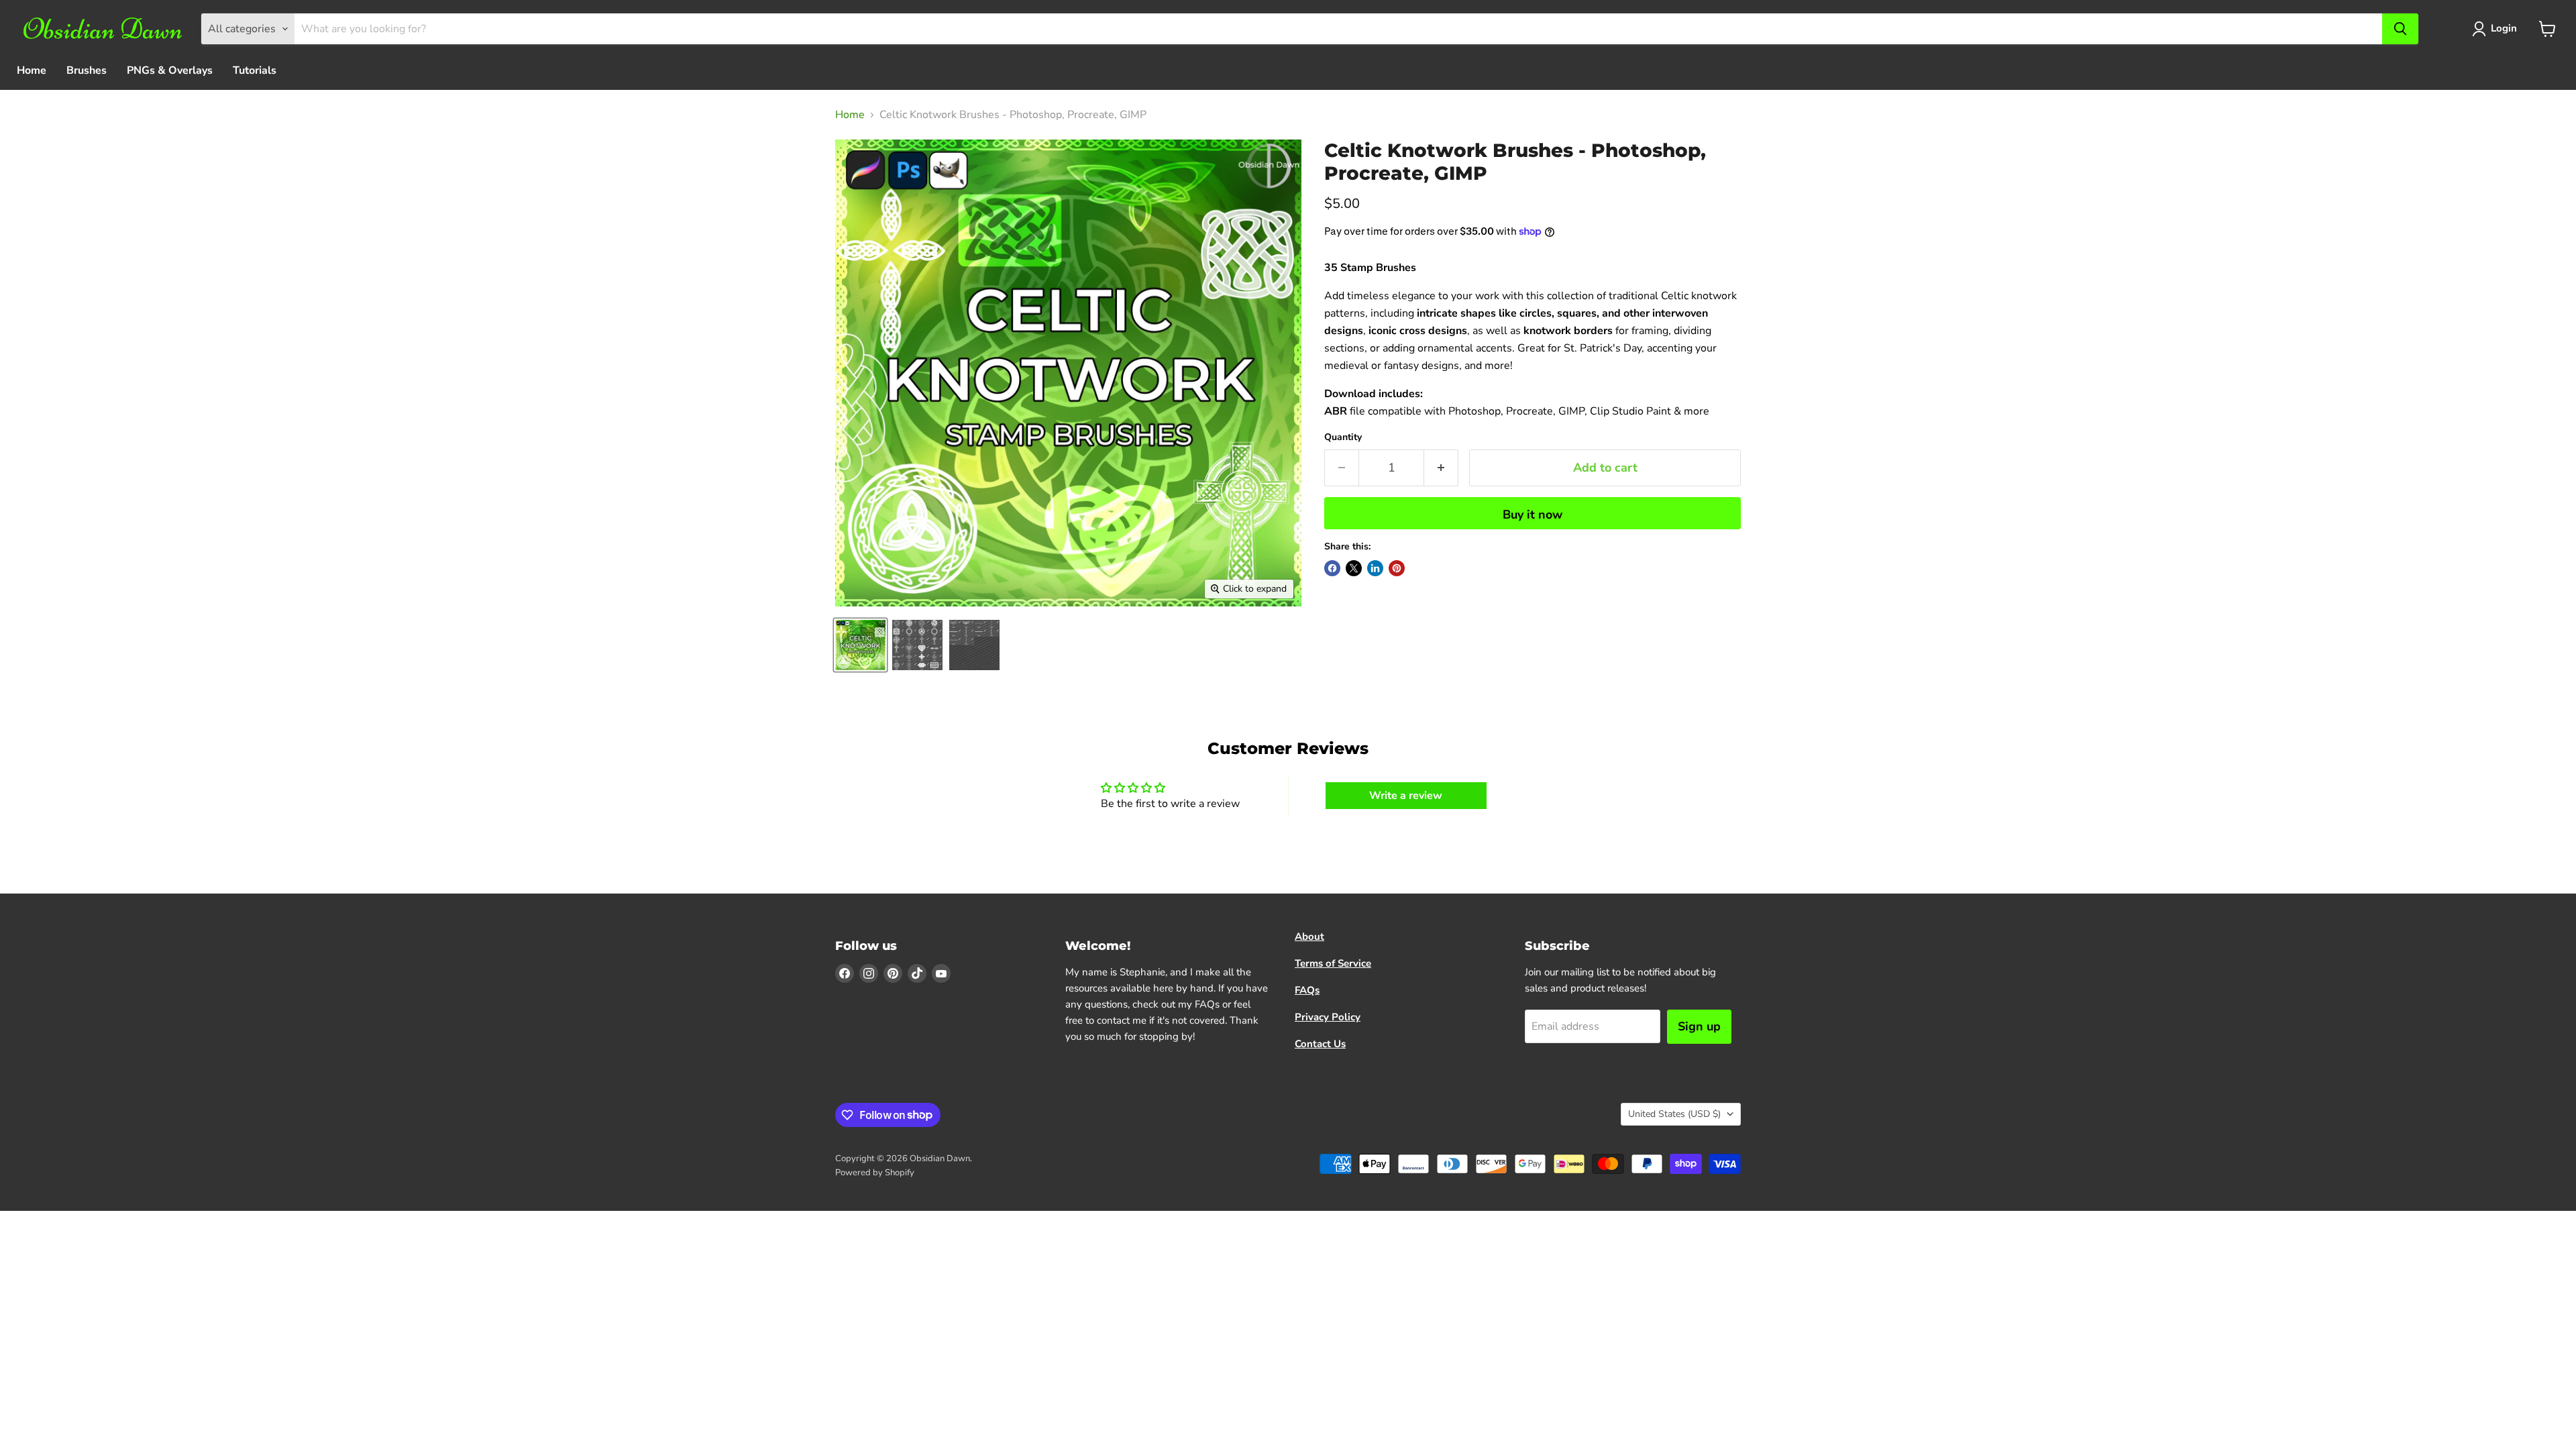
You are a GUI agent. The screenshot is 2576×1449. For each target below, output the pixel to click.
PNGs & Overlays (170, 70)
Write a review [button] (1406, 796)
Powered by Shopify (875, 1173)
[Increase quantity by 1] (1441, 468)
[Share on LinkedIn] (1375, 568)
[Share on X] (1354, 568)
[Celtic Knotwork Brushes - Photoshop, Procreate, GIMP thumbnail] (860, 645)
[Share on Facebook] (1332, 568)
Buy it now (1533, 515)
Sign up (1699, 1026)
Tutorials (255, 70)
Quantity (1343, 437)
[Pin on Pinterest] (1397, 568)
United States (1674, 1114)
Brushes (87, 70)
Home (32, 70)
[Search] (2400, 29)
